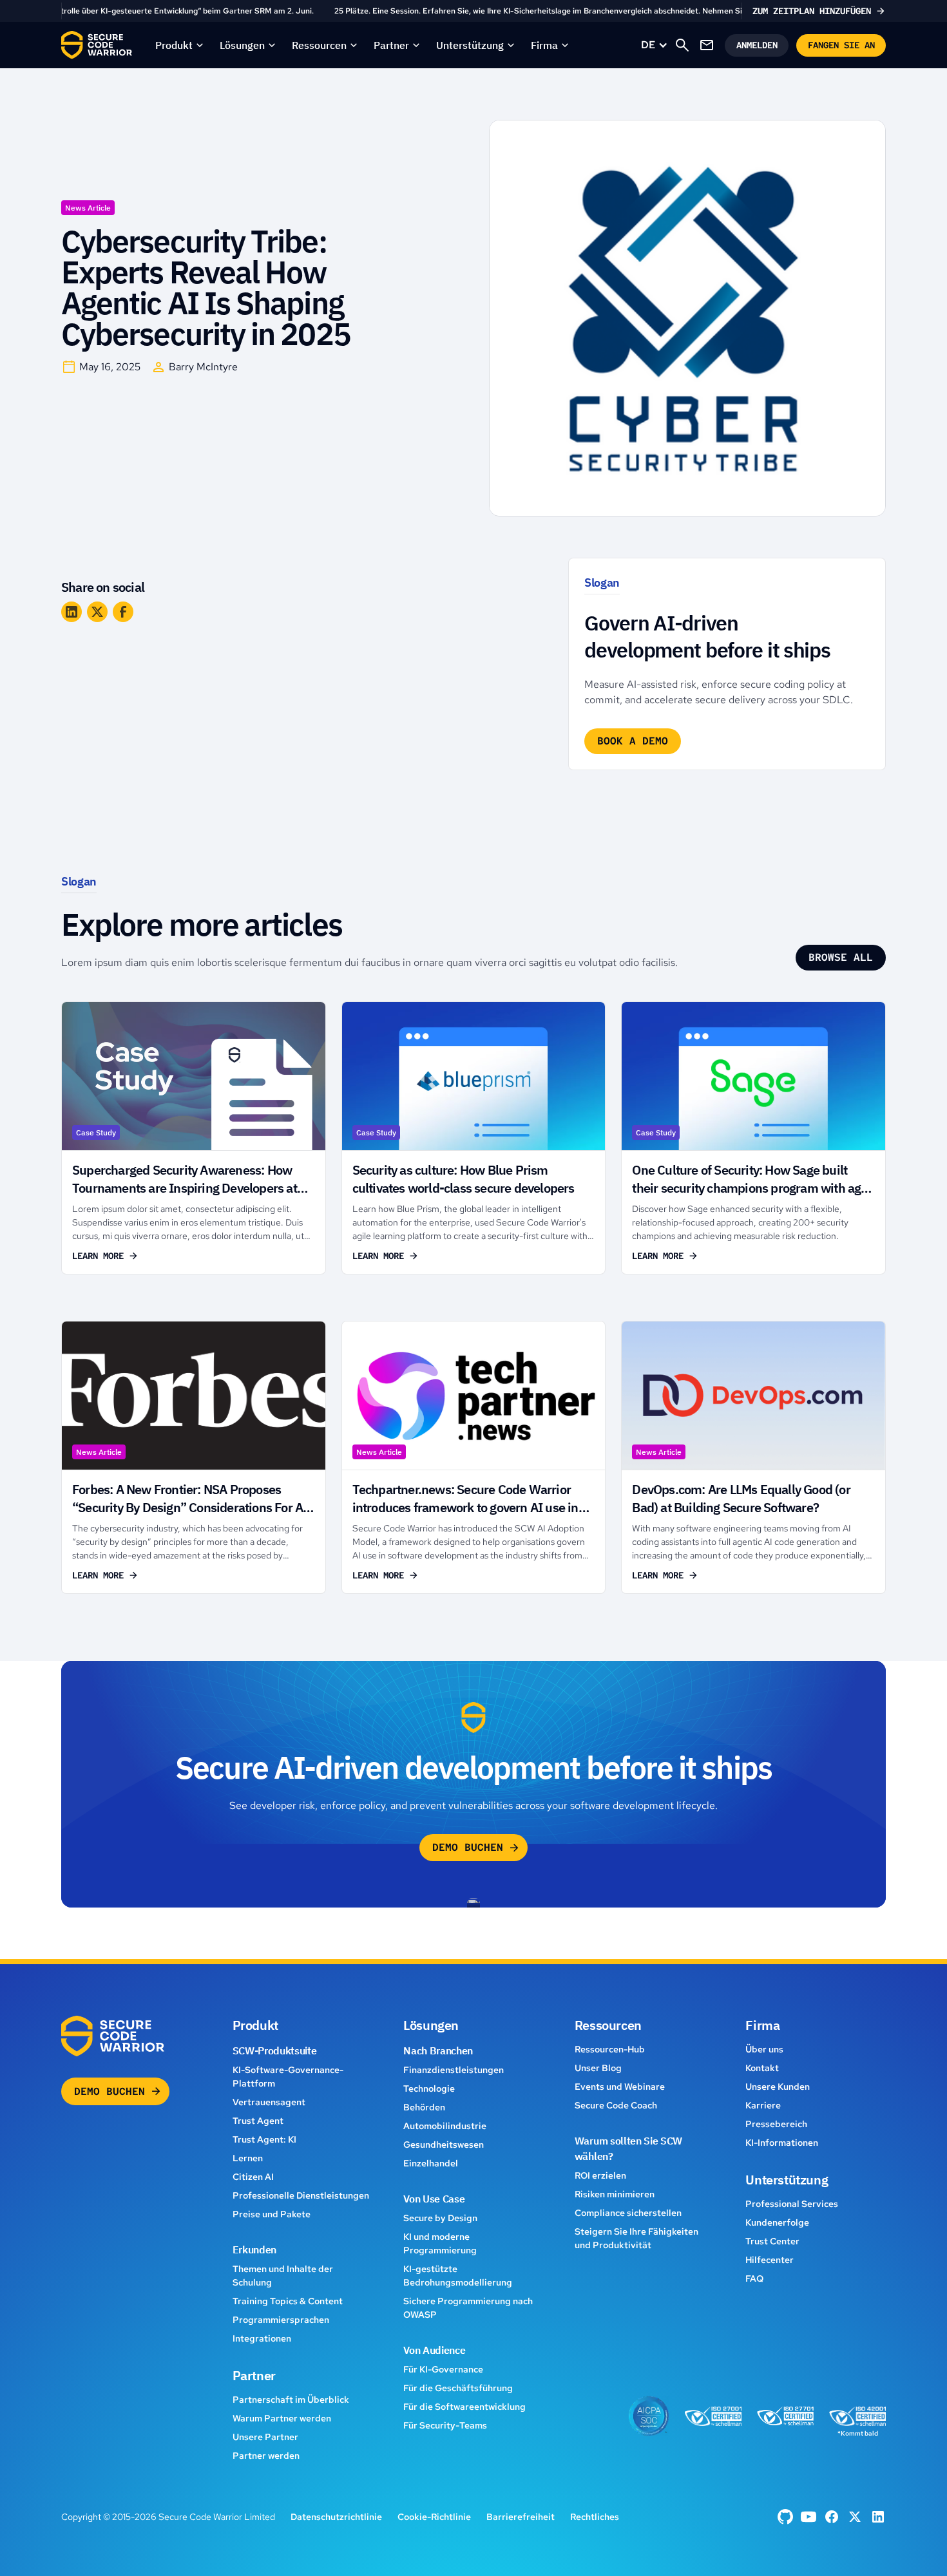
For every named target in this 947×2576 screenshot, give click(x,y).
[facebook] (785, 2517)
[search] (682, 45)
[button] (180, 45)
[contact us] (707, 45)
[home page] (97, 45)
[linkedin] (878, 2517)
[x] (855, 2517)
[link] (473, 11)
